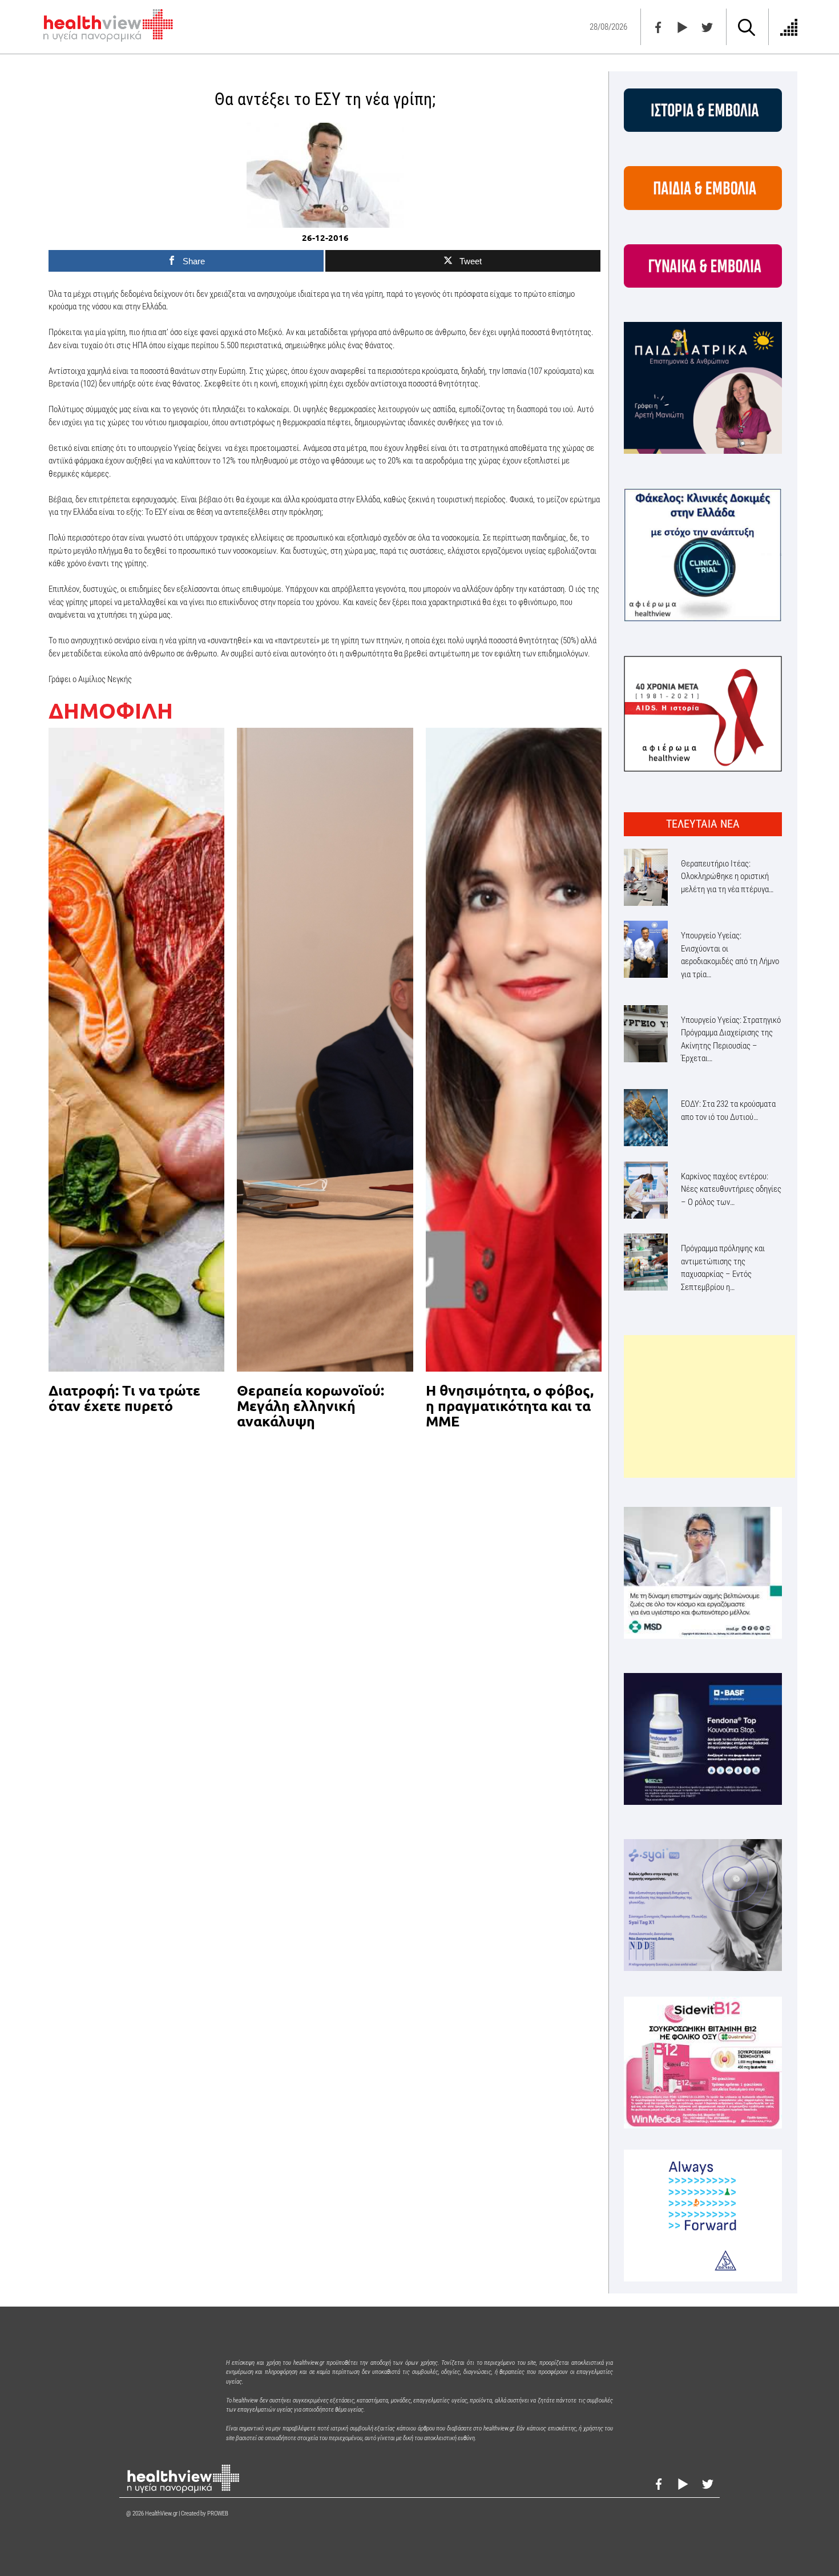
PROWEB (218, 2513)
